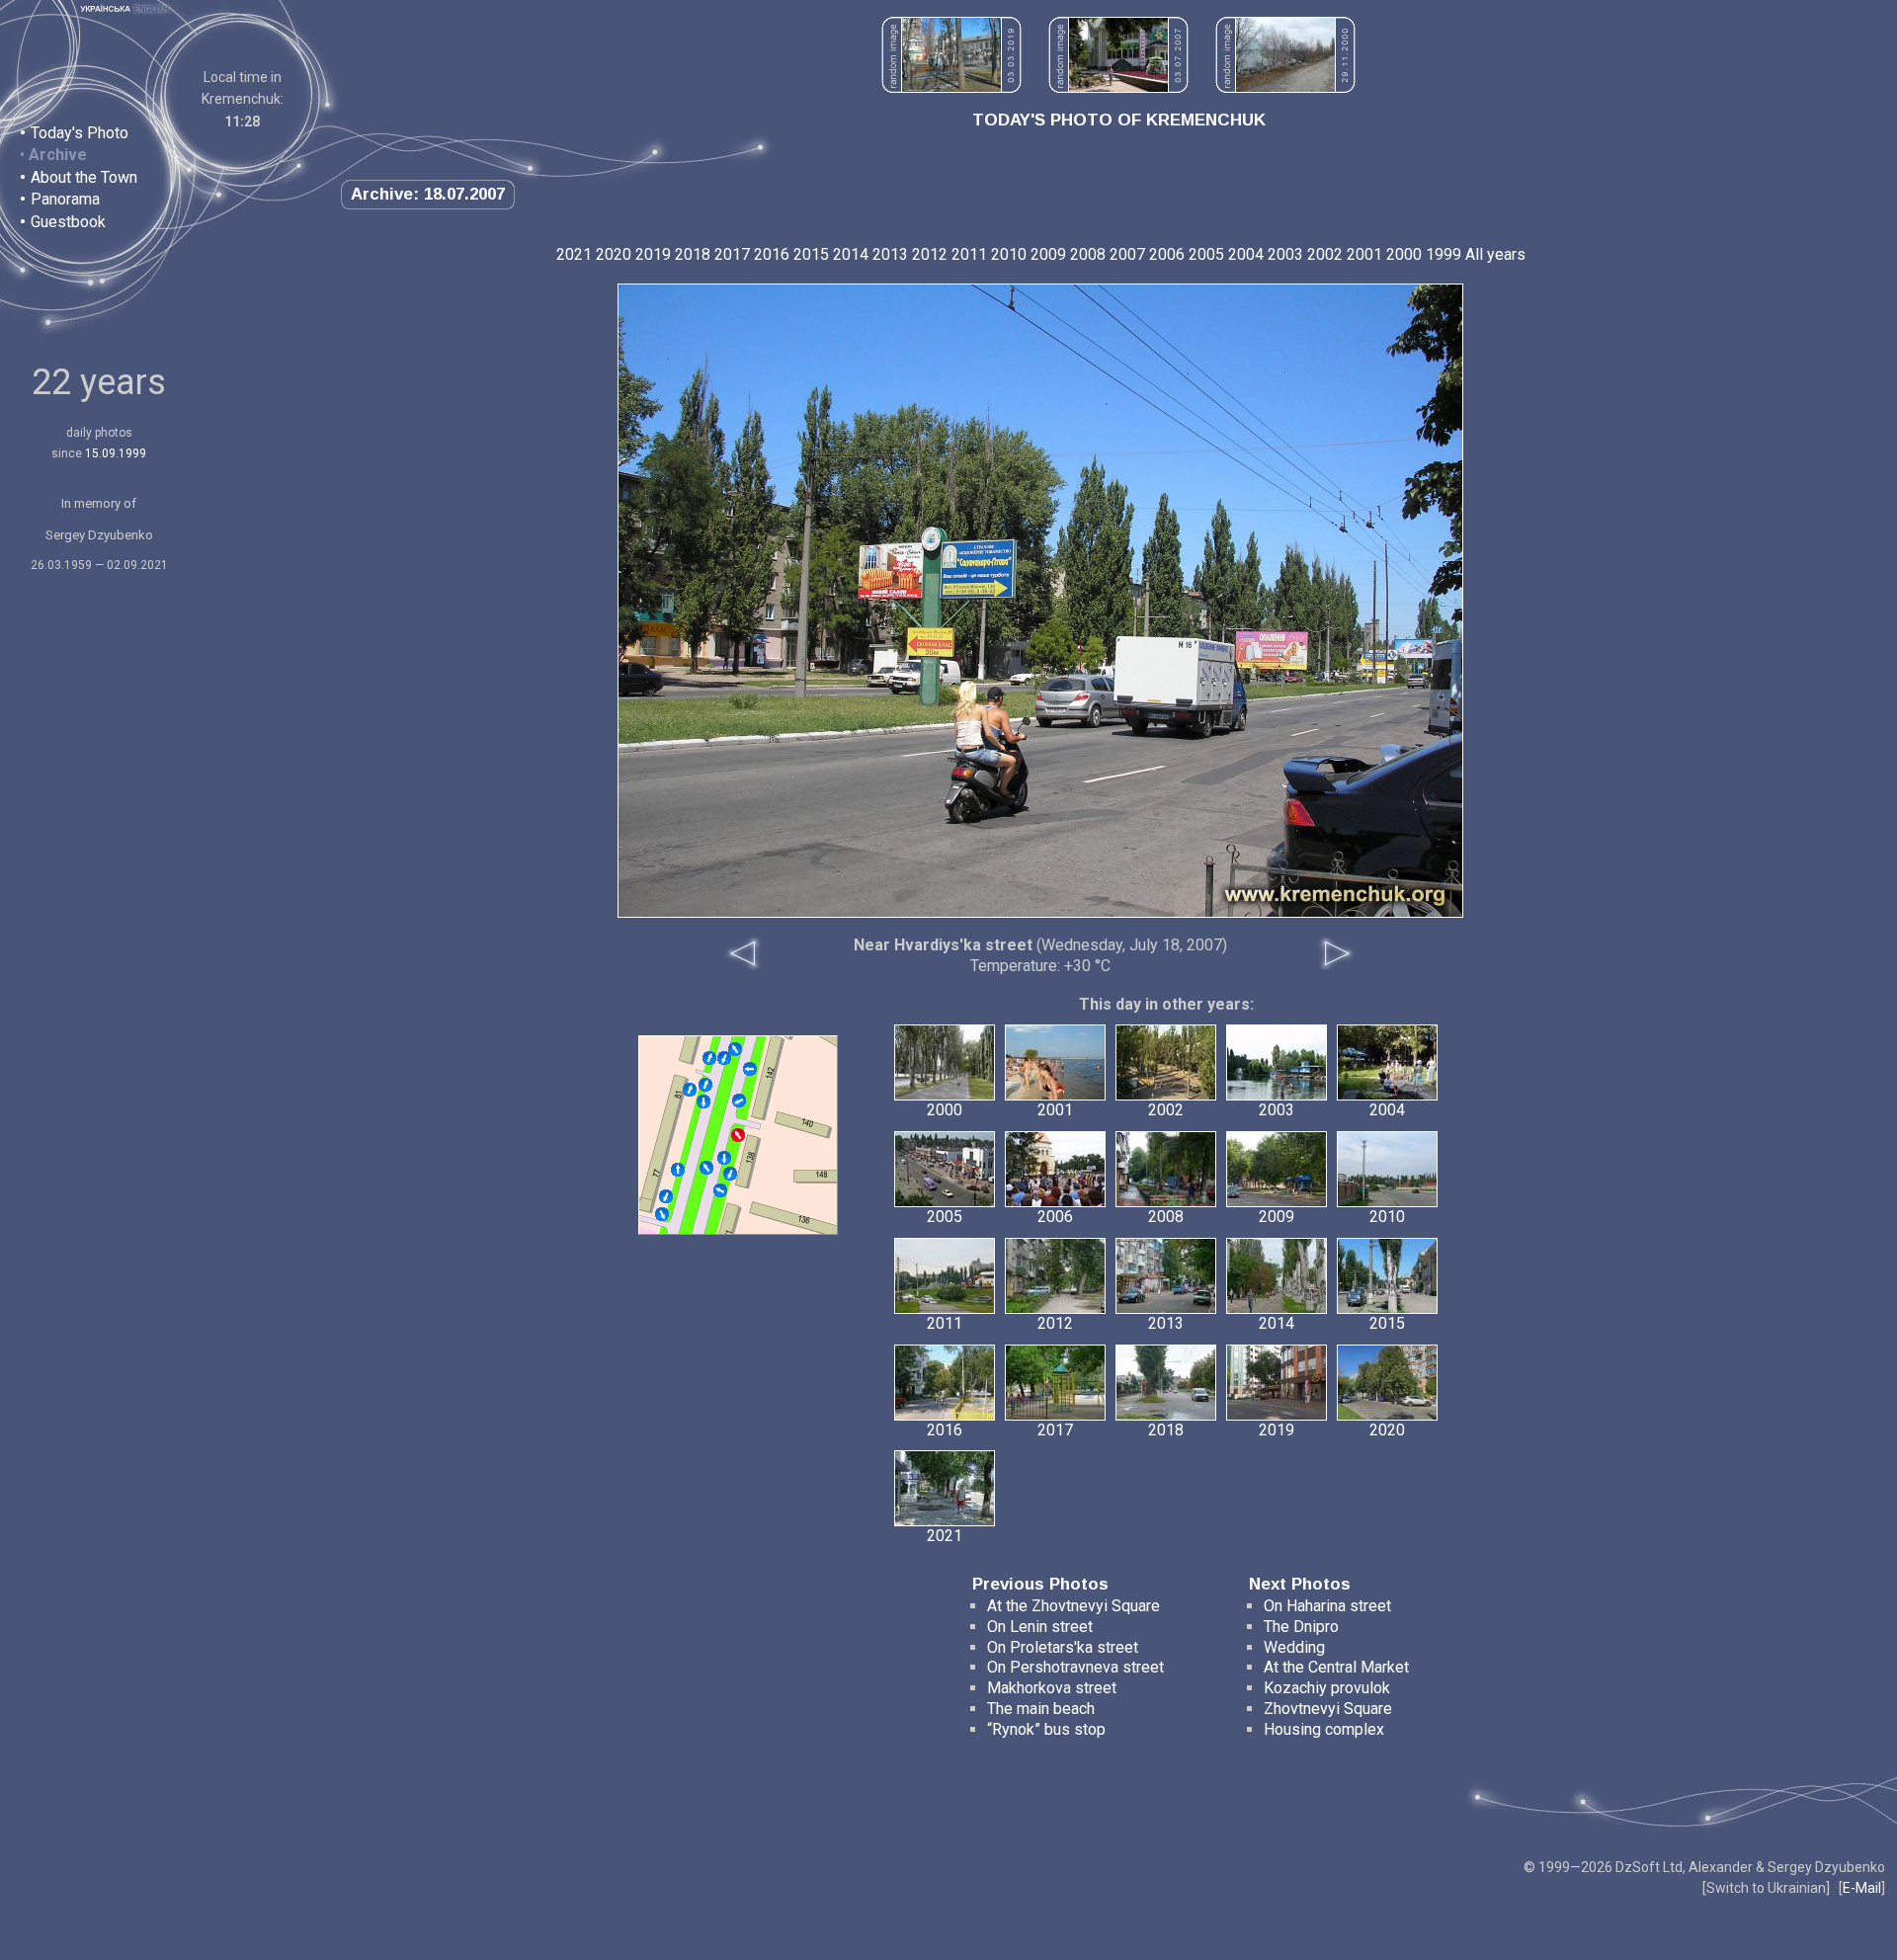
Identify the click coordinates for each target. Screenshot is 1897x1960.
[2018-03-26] (705, 1085)
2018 (693, 254)
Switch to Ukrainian (1766, 1888)
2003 (1285, 254)
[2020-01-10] (706, 1168)
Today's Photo (80, 133)
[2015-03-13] (678, 1170)
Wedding (1294, 1647)
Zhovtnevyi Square (1328, 1709)
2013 (890, 254)
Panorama (65, 199)
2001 (1364, 254)
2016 (772, 254)
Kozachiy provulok (1327, 1688)
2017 (732, 254)
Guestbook (68, 222)
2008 (1088, 254)
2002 (1325, 254)
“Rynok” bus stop (1046, 1729)
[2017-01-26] (730, 1174)
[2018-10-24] (724, 1158)
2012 (930, 254)
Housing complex (1324, 1729)
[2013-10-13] (750, 1069)
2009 (1048, 254)
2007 (1127, 254)
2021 (574, 254)
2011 (969, 254)
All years (1495, 254)
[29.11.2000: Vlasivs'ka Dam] (1285, 87)
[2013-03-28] (720, 1190)
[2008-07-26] (709, 1058)
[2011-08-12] (690, 1090)
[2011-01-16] (739, 1101)
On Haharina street (1327, 1606)
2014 (851, 254)
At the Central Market (1336, 1667)
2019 (653, 254)
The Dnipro (1301, 1627)
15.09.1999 (116, 453)
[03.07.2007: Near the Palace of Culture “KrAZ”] (1118, 87)
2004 (1246, 254)
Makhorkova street (1052, 1688)
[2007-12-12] (735, 1049)
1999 (1443, 254)
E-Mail (1862, 1888)
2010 (1009, 254)
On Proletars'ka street (1063, 1647)
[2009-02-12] (724, 1058)
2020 (614, 254)
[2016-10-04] (662, 1214)
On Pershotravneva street (1075, 1667)
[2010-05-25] (703, 1102)
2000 (1404, 254)
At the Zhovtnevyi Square (1073, 1606)
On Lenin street (1040, 1627)
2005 (1206, 254)
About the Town (84, 177)
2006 (1167, 254)
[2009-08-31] (666, 1196)
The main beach (1041, 1709)
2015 (811, 254)
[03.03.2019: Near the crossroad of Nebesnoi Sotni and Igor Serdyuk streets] (951, 87)
